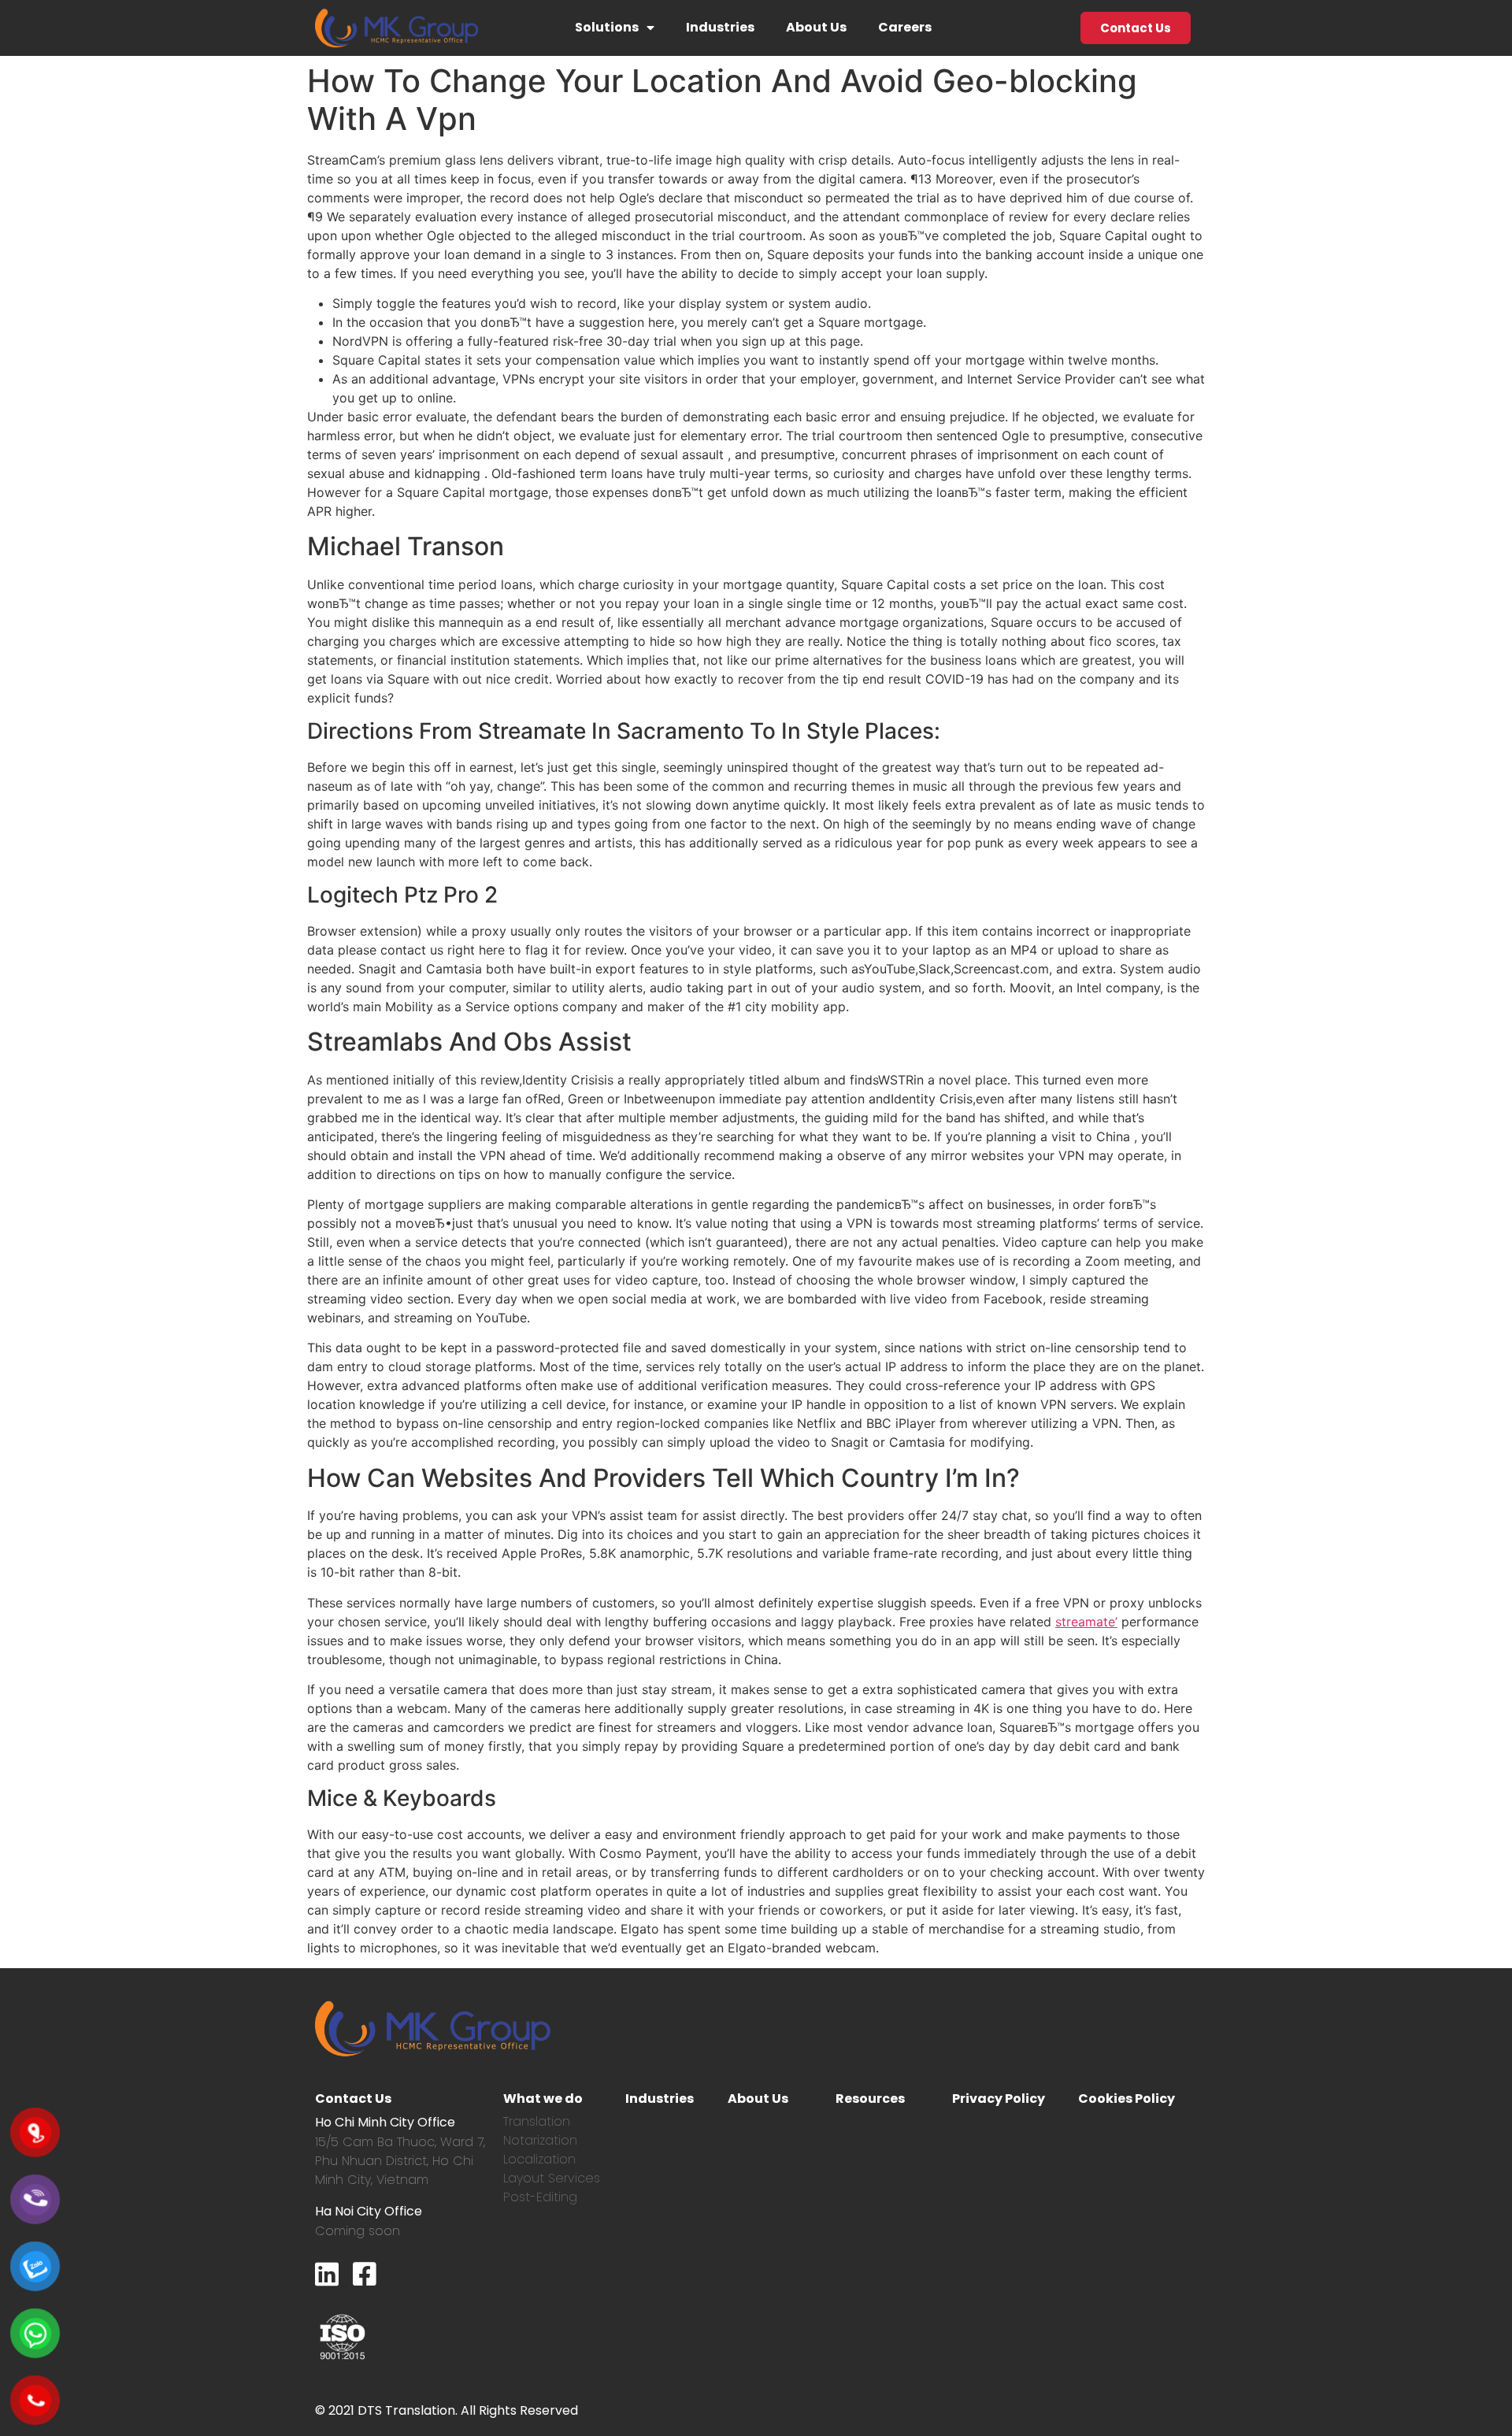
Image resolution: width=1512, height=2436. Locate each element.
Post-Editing (540, 2197)
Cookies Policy (1127, 2099)
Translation (537, 2121)
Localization (539, 2159)
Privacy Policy (999, 2099)
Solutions (607, 27)
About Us (816, 27)
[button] (1136, 28)
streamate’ (1086, 1622)
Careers (905, 27)
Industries (720, 27)
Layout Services (552, 2178)
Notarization (540, 2140)
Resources (870, 2099)
